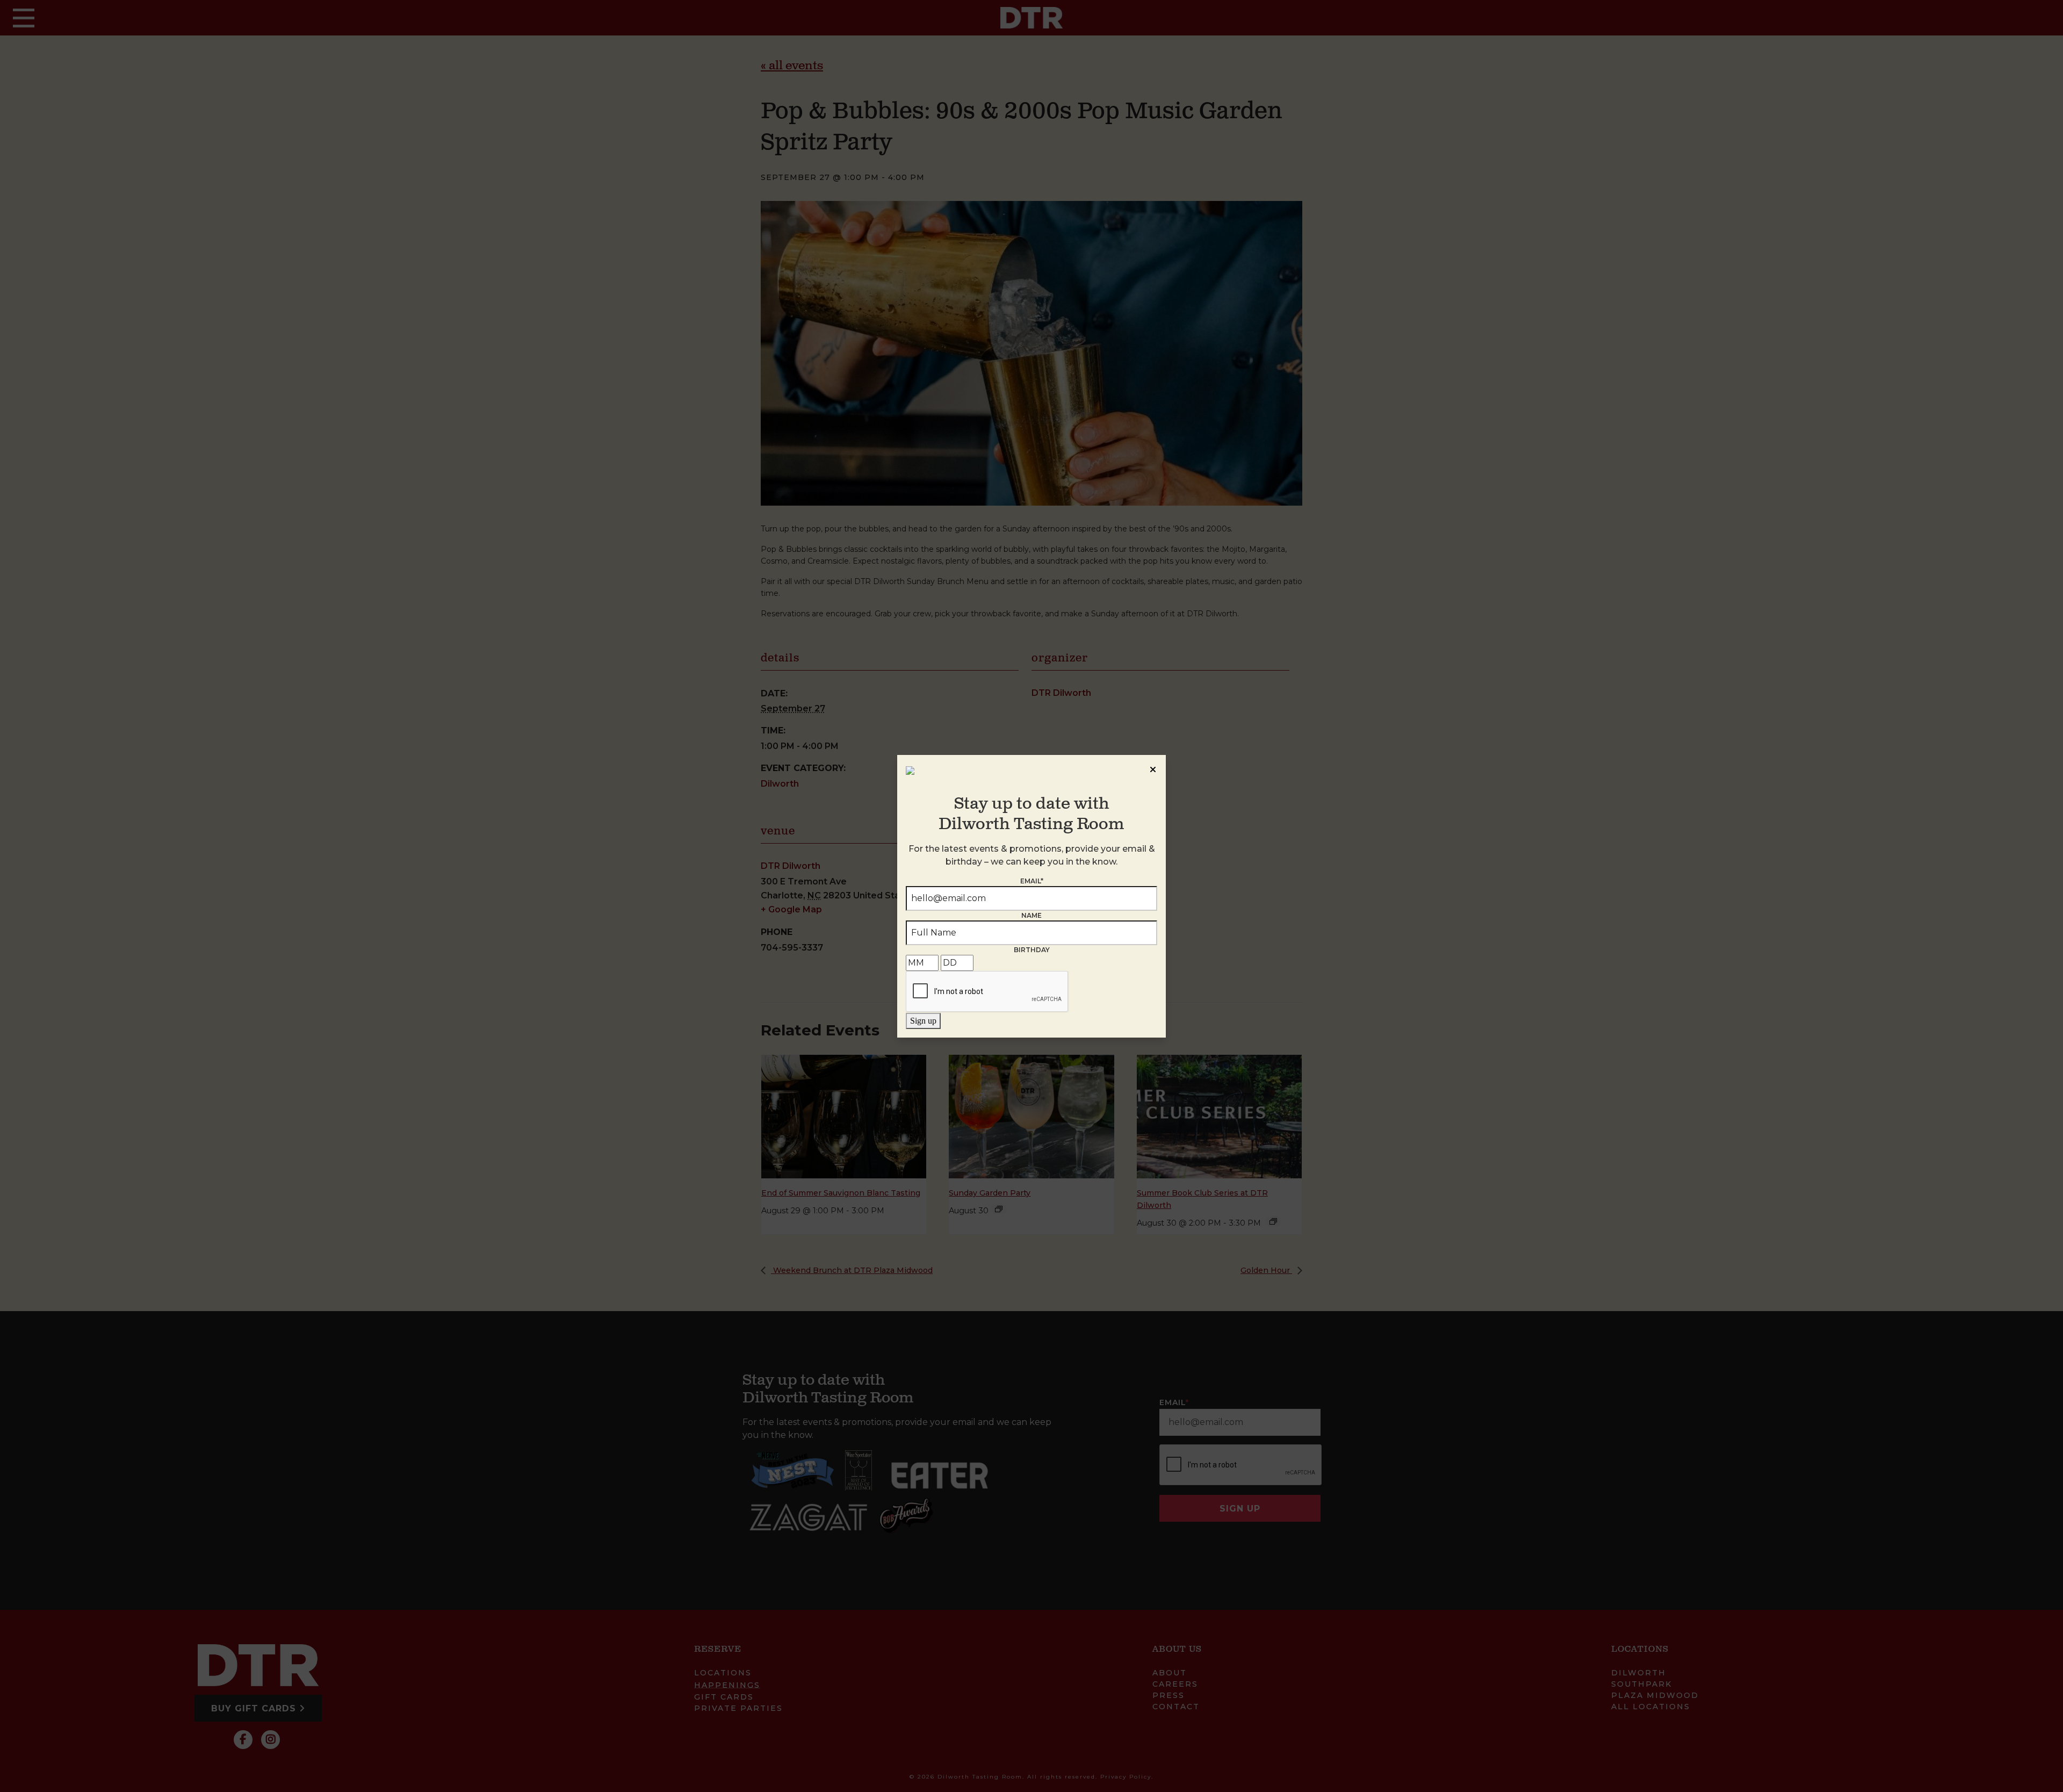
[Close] (1153, 768)
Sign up (923, 1021)
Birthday (1032, 950)
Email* (1032, 881)
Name (1031, 915)
